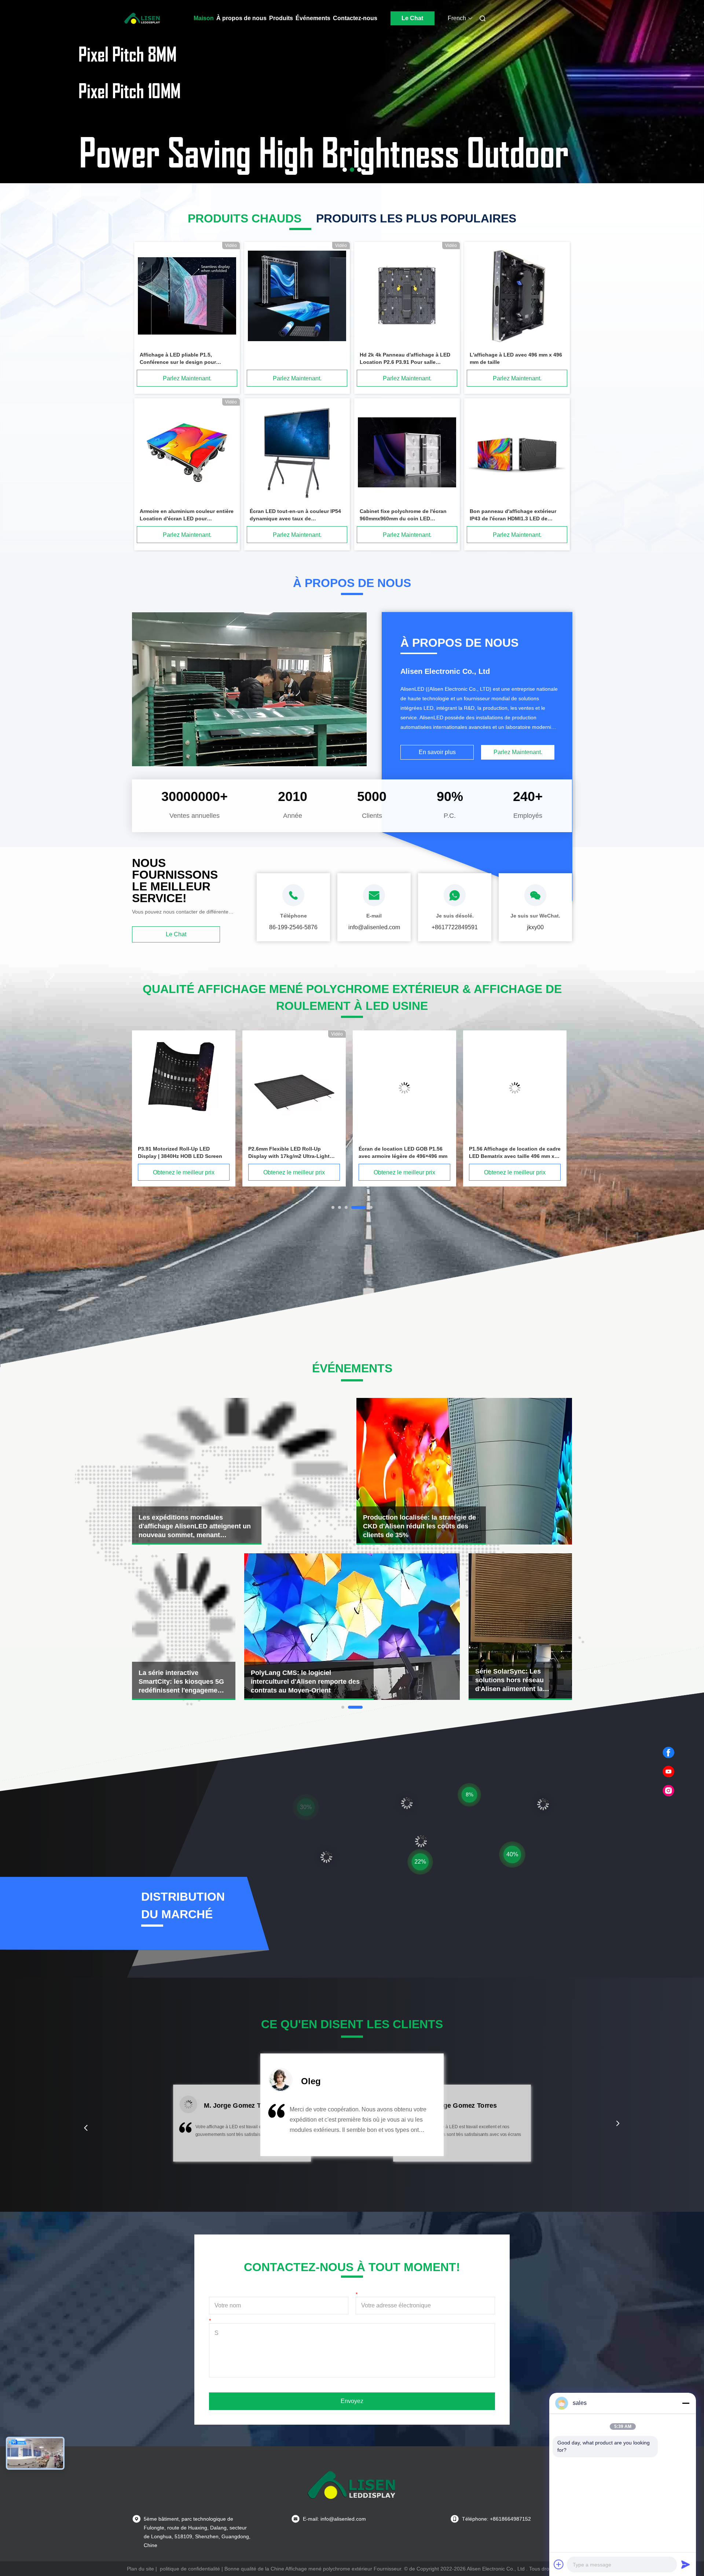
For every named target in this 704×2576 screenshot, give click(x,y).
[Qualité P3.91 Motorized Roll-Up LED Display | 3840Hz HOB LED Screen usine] (404, 1088)
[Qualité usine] (297, 297)
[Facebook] (668, 1753)
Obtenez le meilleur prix (184, 1172)
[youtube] (668, 1772)
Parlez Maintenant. (187, 378)
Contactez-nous (355, 18)
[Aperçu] (142, 18)
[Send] (686, 2564)
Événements (313, 18)
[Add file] (559, 2564)
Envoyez (352, 2401)
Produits (281, 18)
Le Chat (412, 18)
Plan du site (140, 2569)
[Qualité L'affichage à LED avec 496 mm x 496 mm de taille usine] (517, 297)
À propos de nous (241, 18)
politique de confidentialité (190, 2569)
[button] (86, 2128)
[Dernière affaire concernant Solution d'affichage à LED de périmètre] (520, 1627)
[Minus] (686, 2403)
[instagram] (668, 1791)
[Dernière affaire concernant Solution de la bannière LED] (352, 1627)
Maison (204, 18)
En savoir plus (437, 752)
